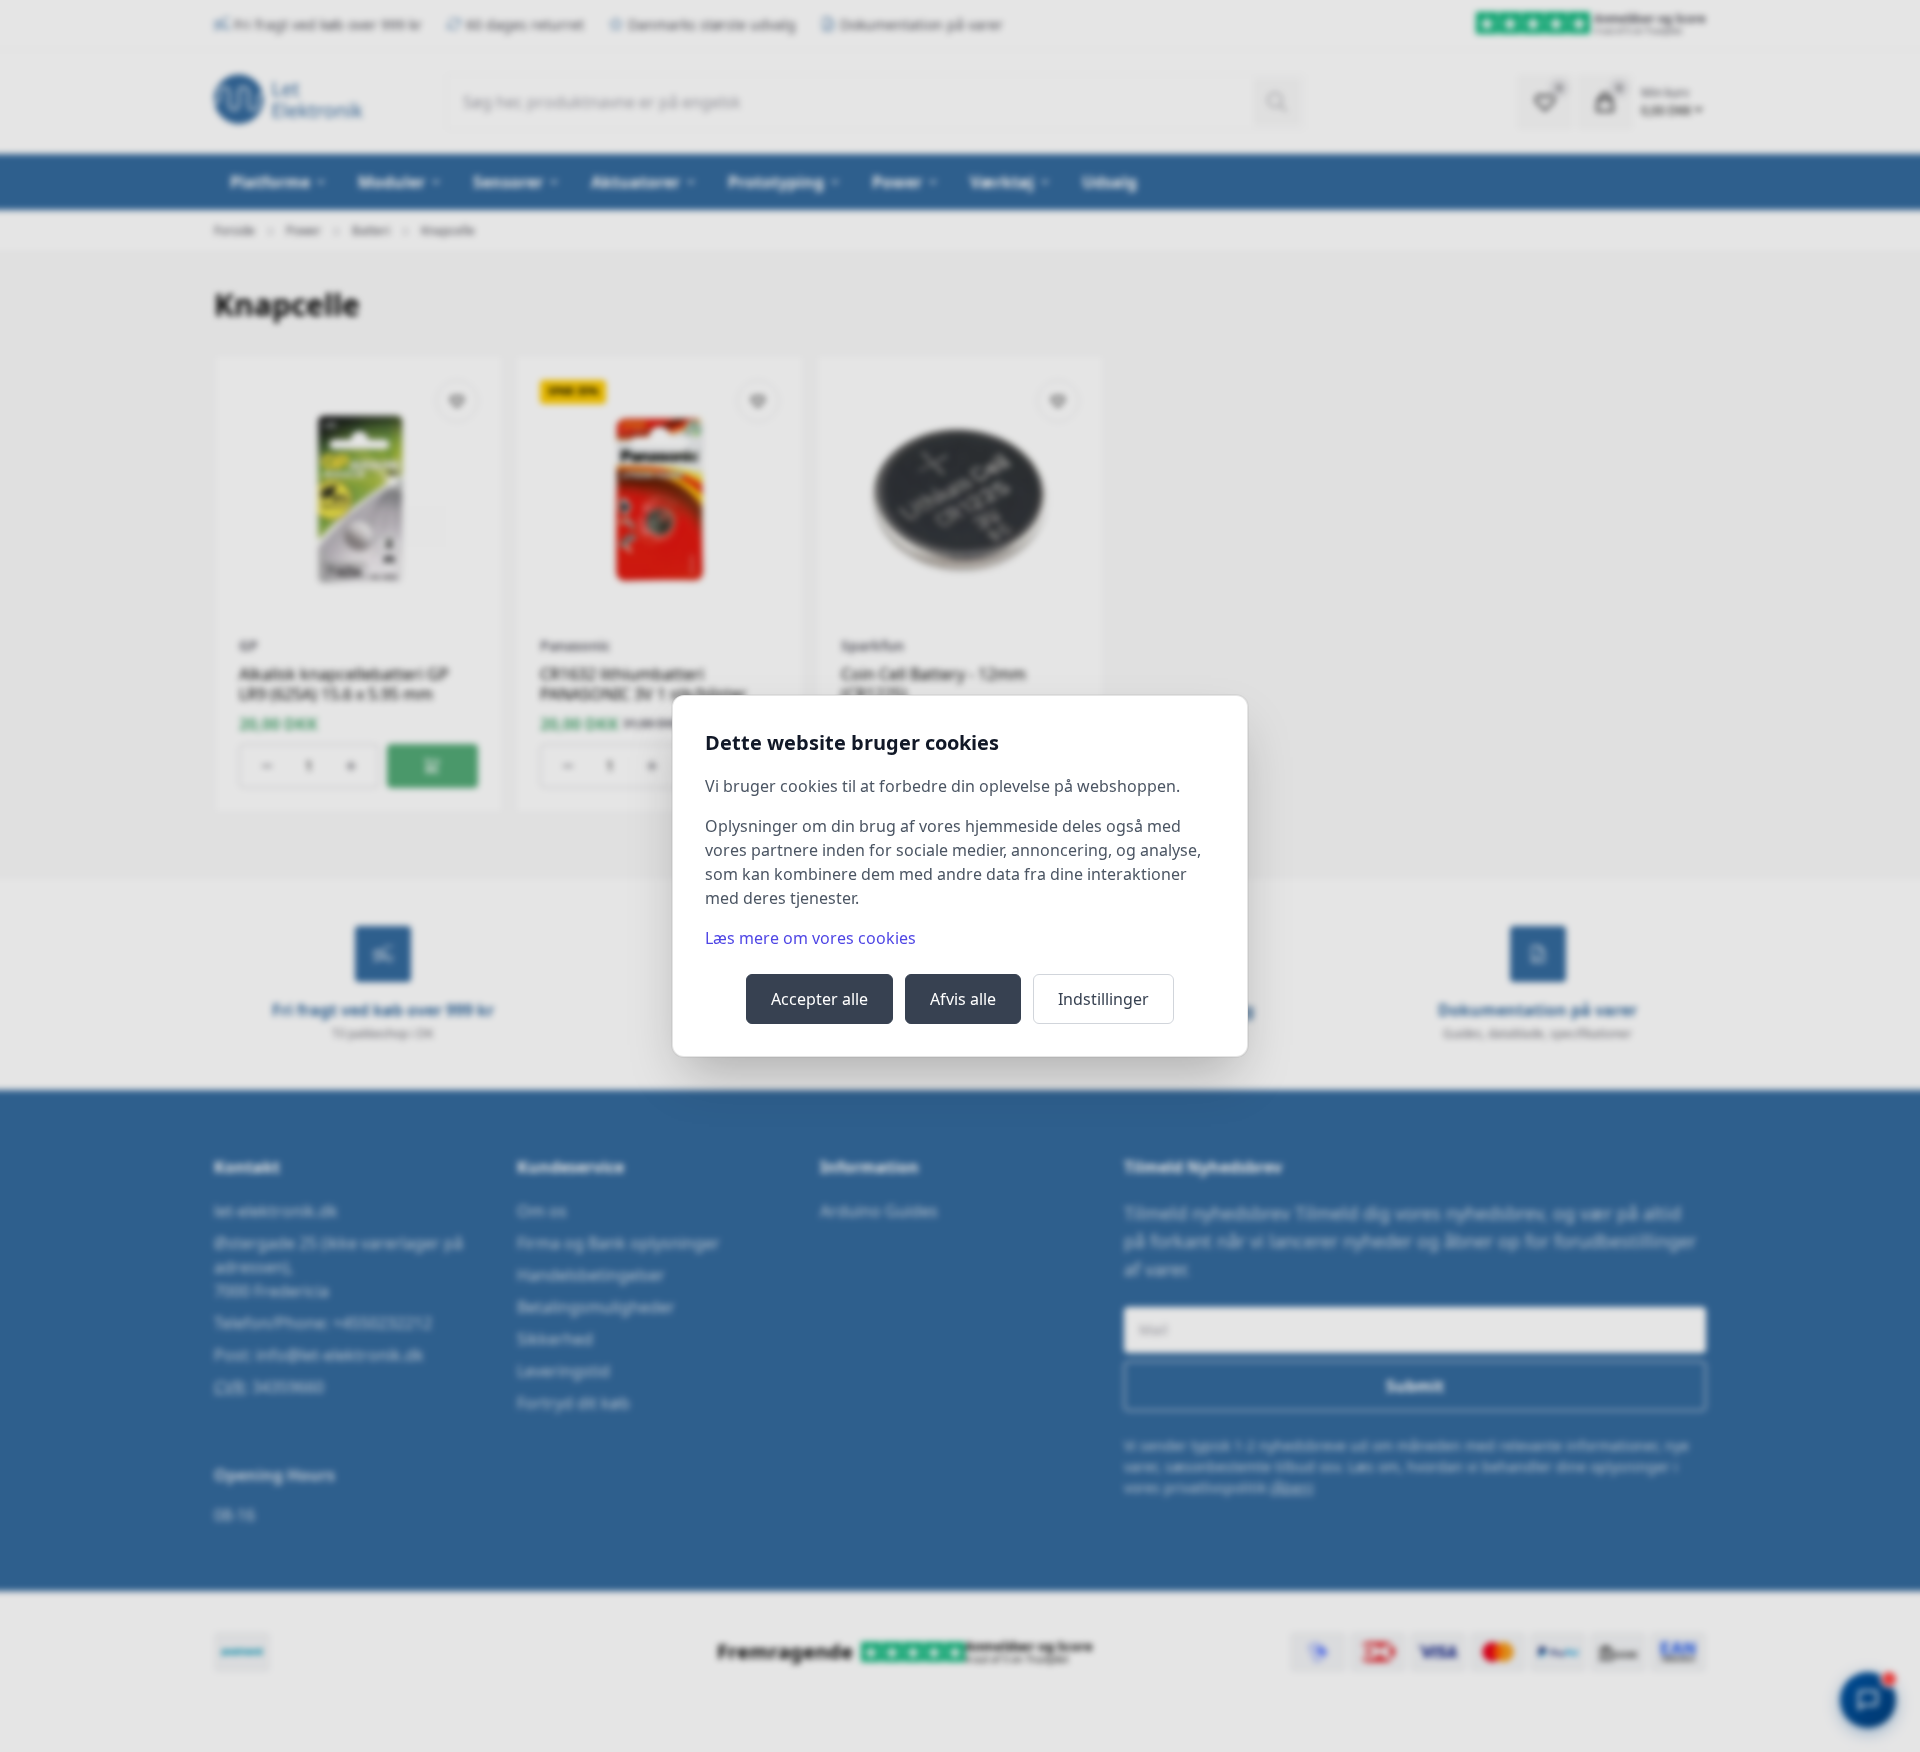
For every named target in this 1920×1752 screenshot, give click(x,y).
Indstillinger (1103, 999)
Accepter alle (819, 999)
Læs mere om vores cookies (810, 938)
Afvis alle (963, 999)
